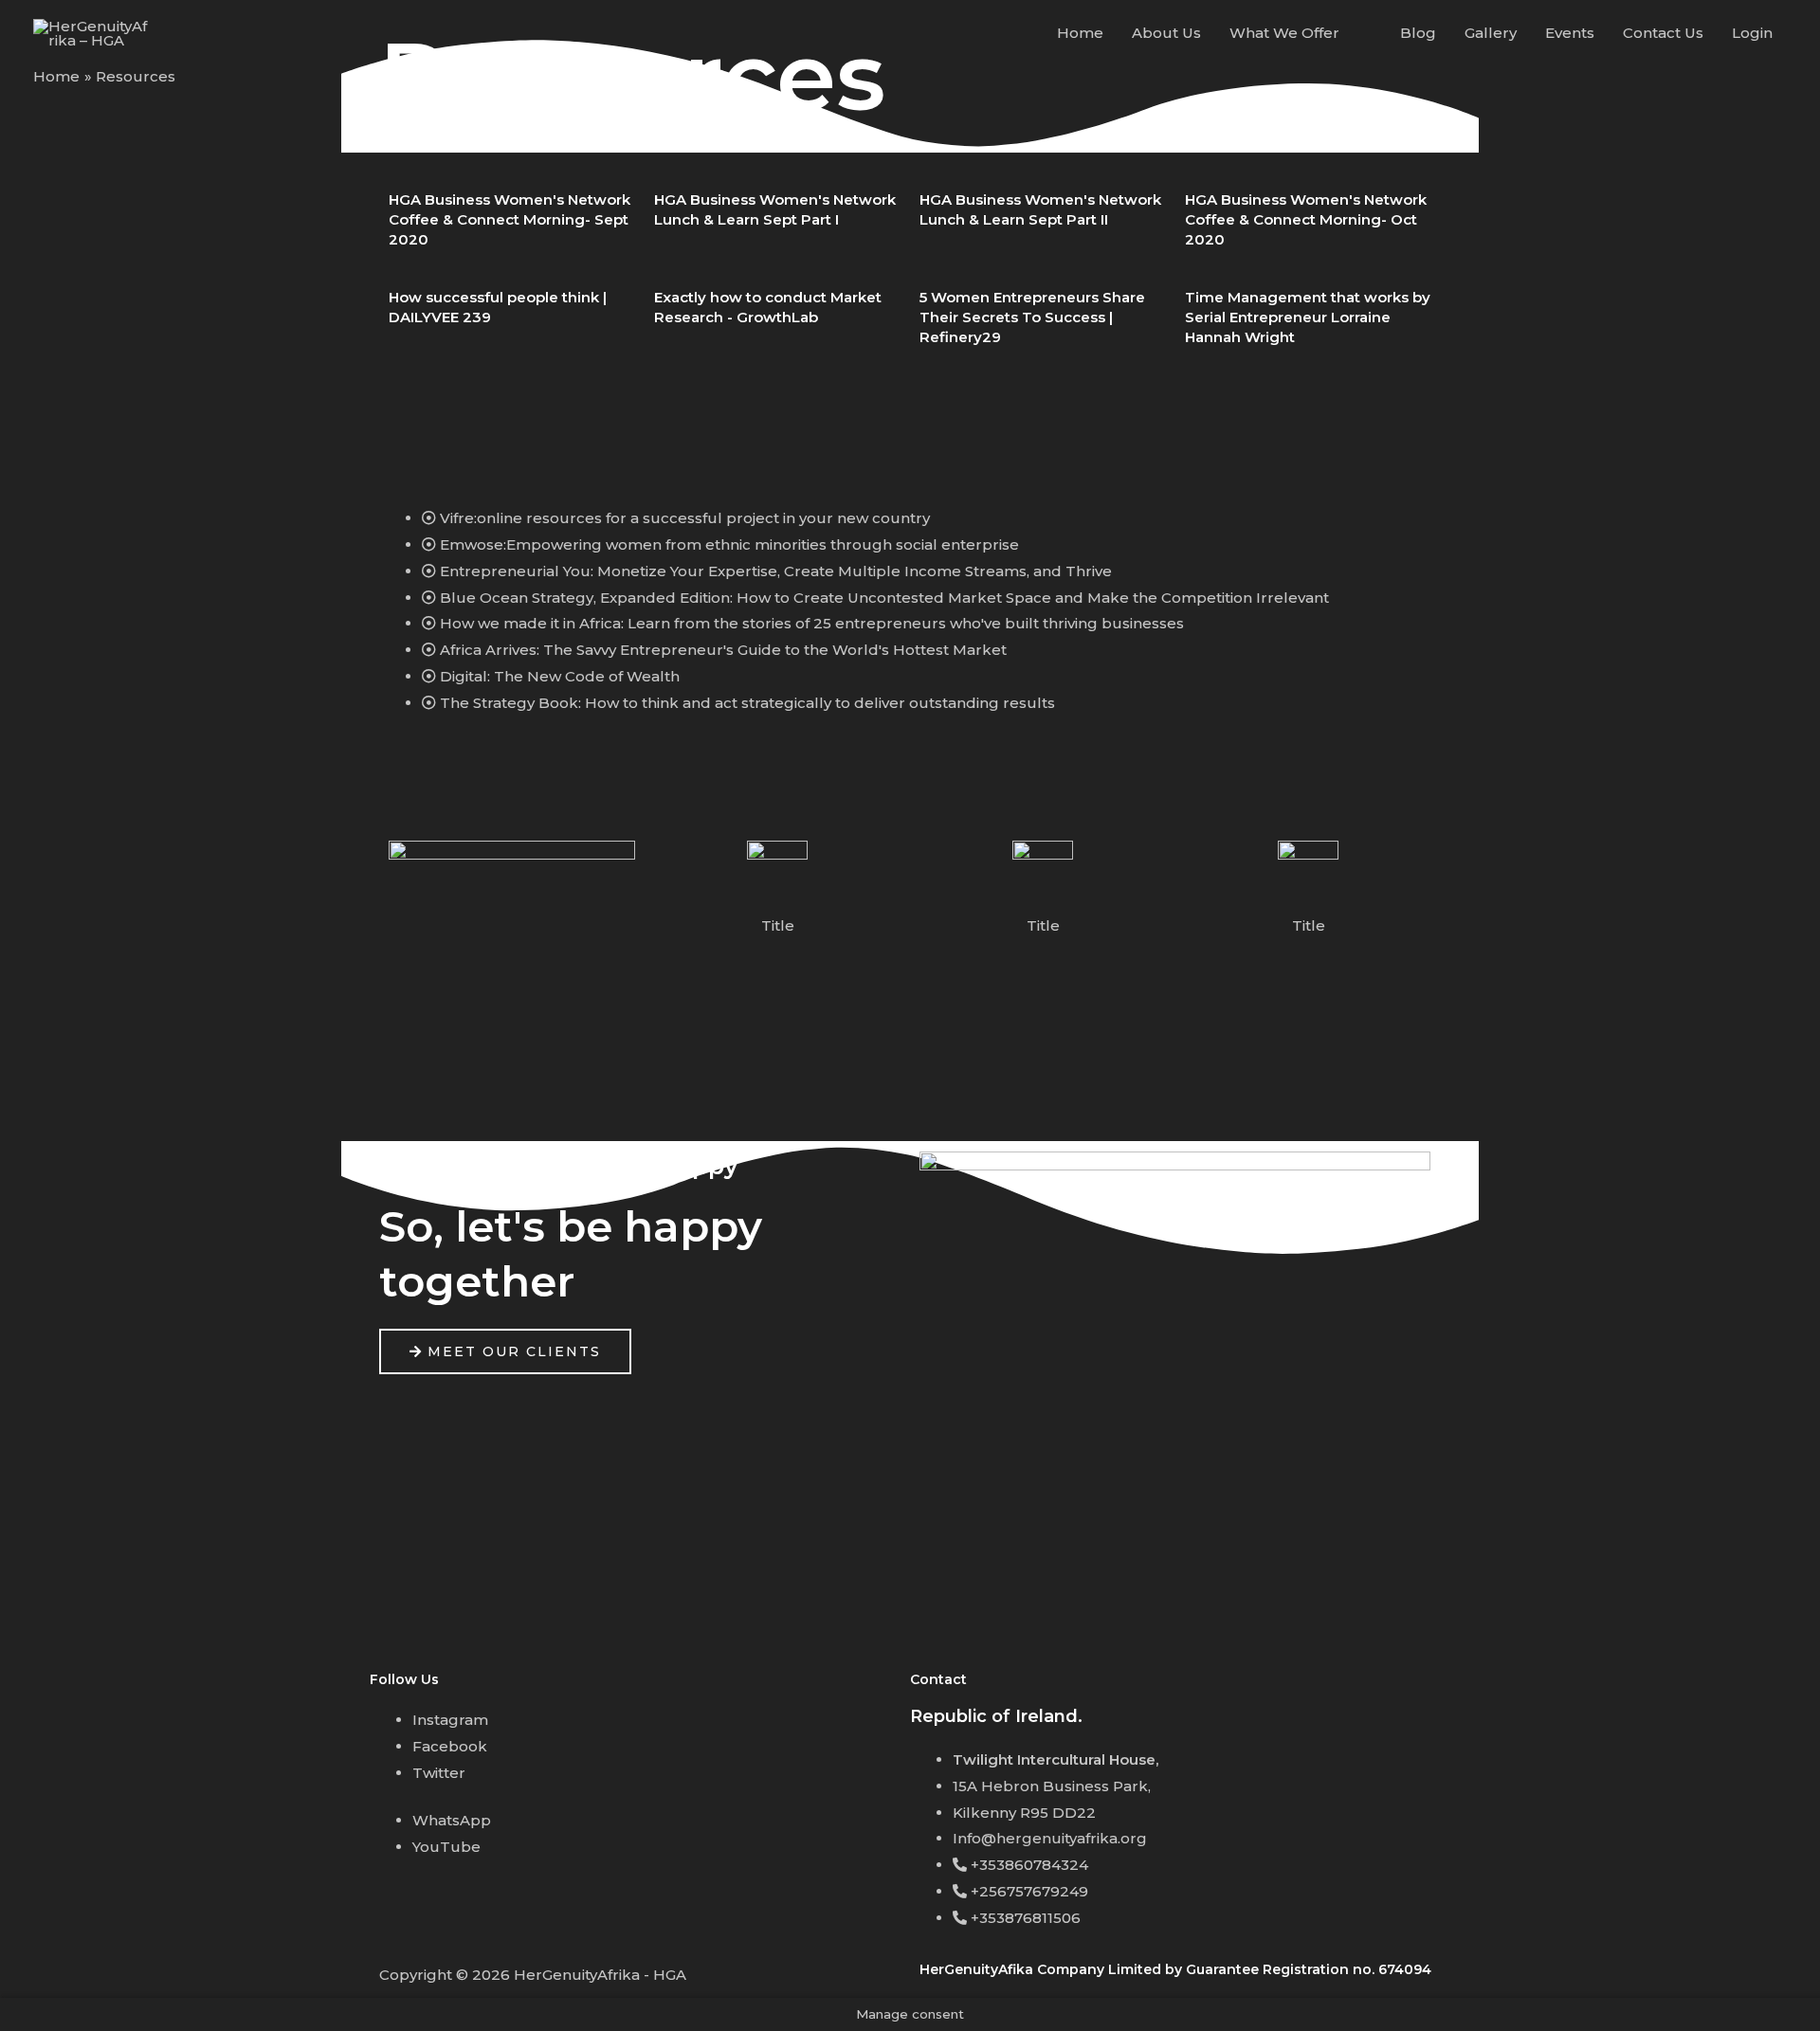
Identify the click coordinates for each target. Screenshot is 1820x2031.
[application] (1347, 33)
